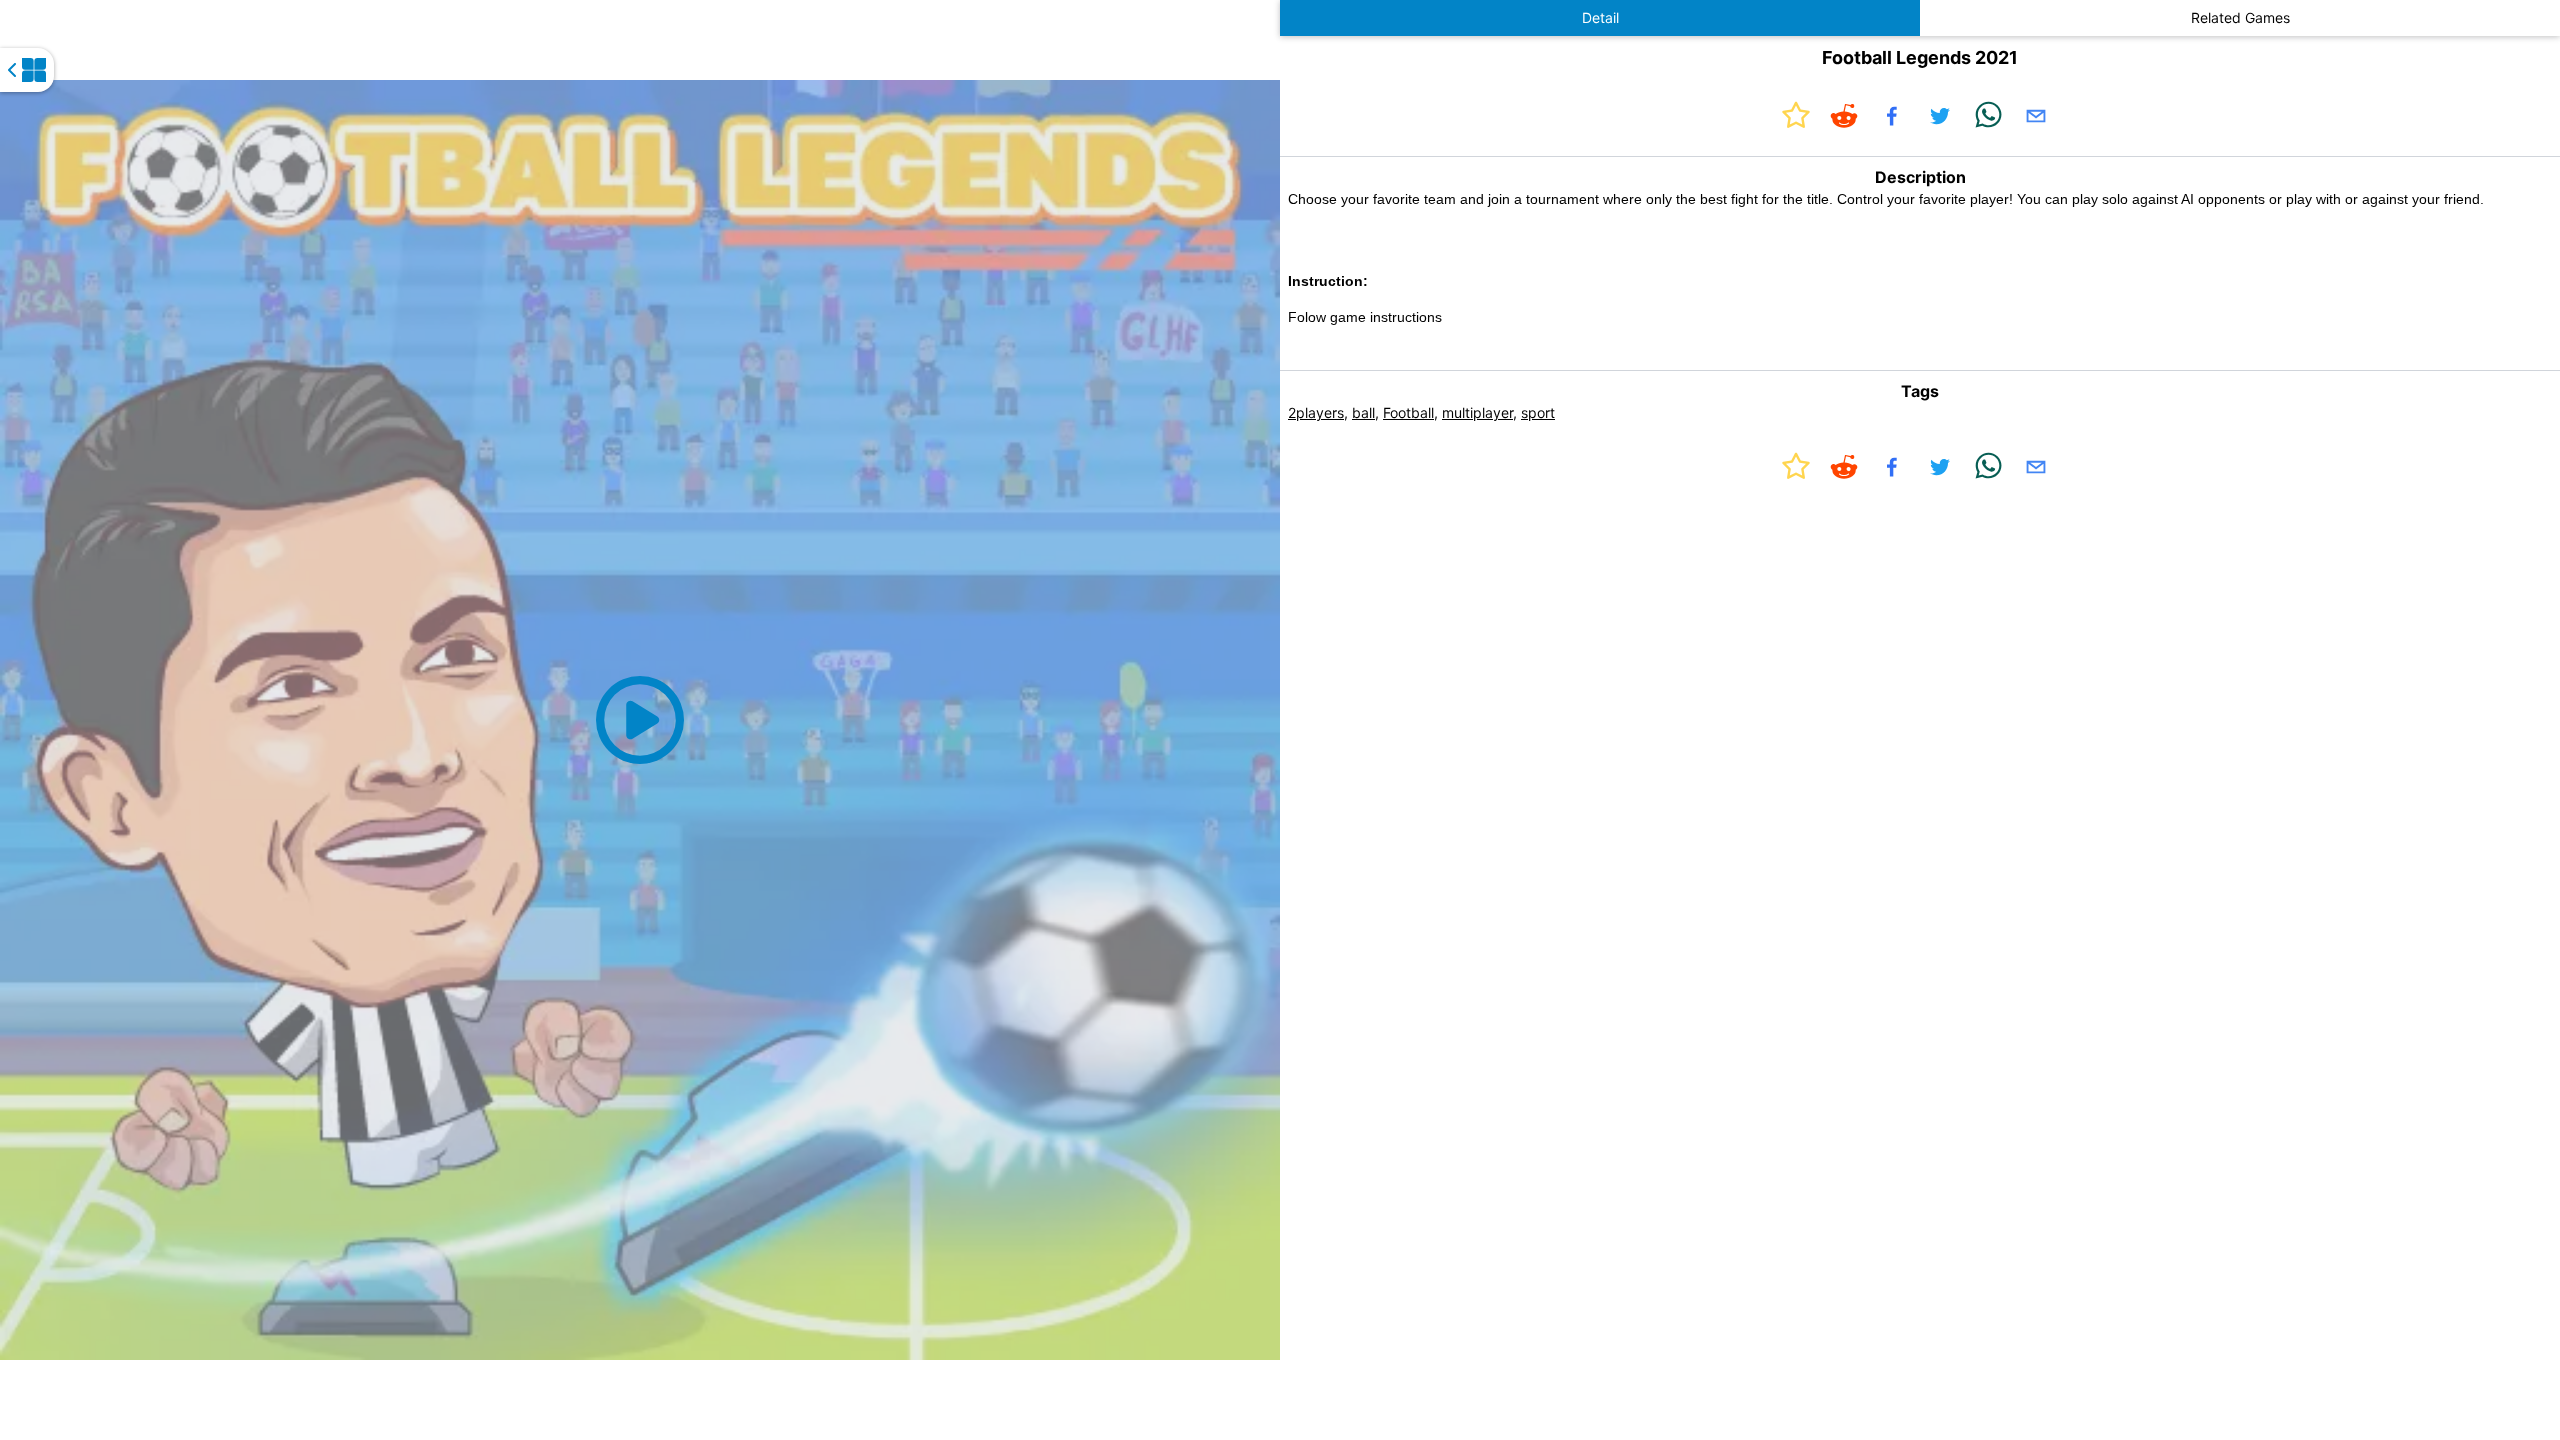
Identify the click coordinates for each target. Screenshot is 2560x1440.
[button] (640, 720)
